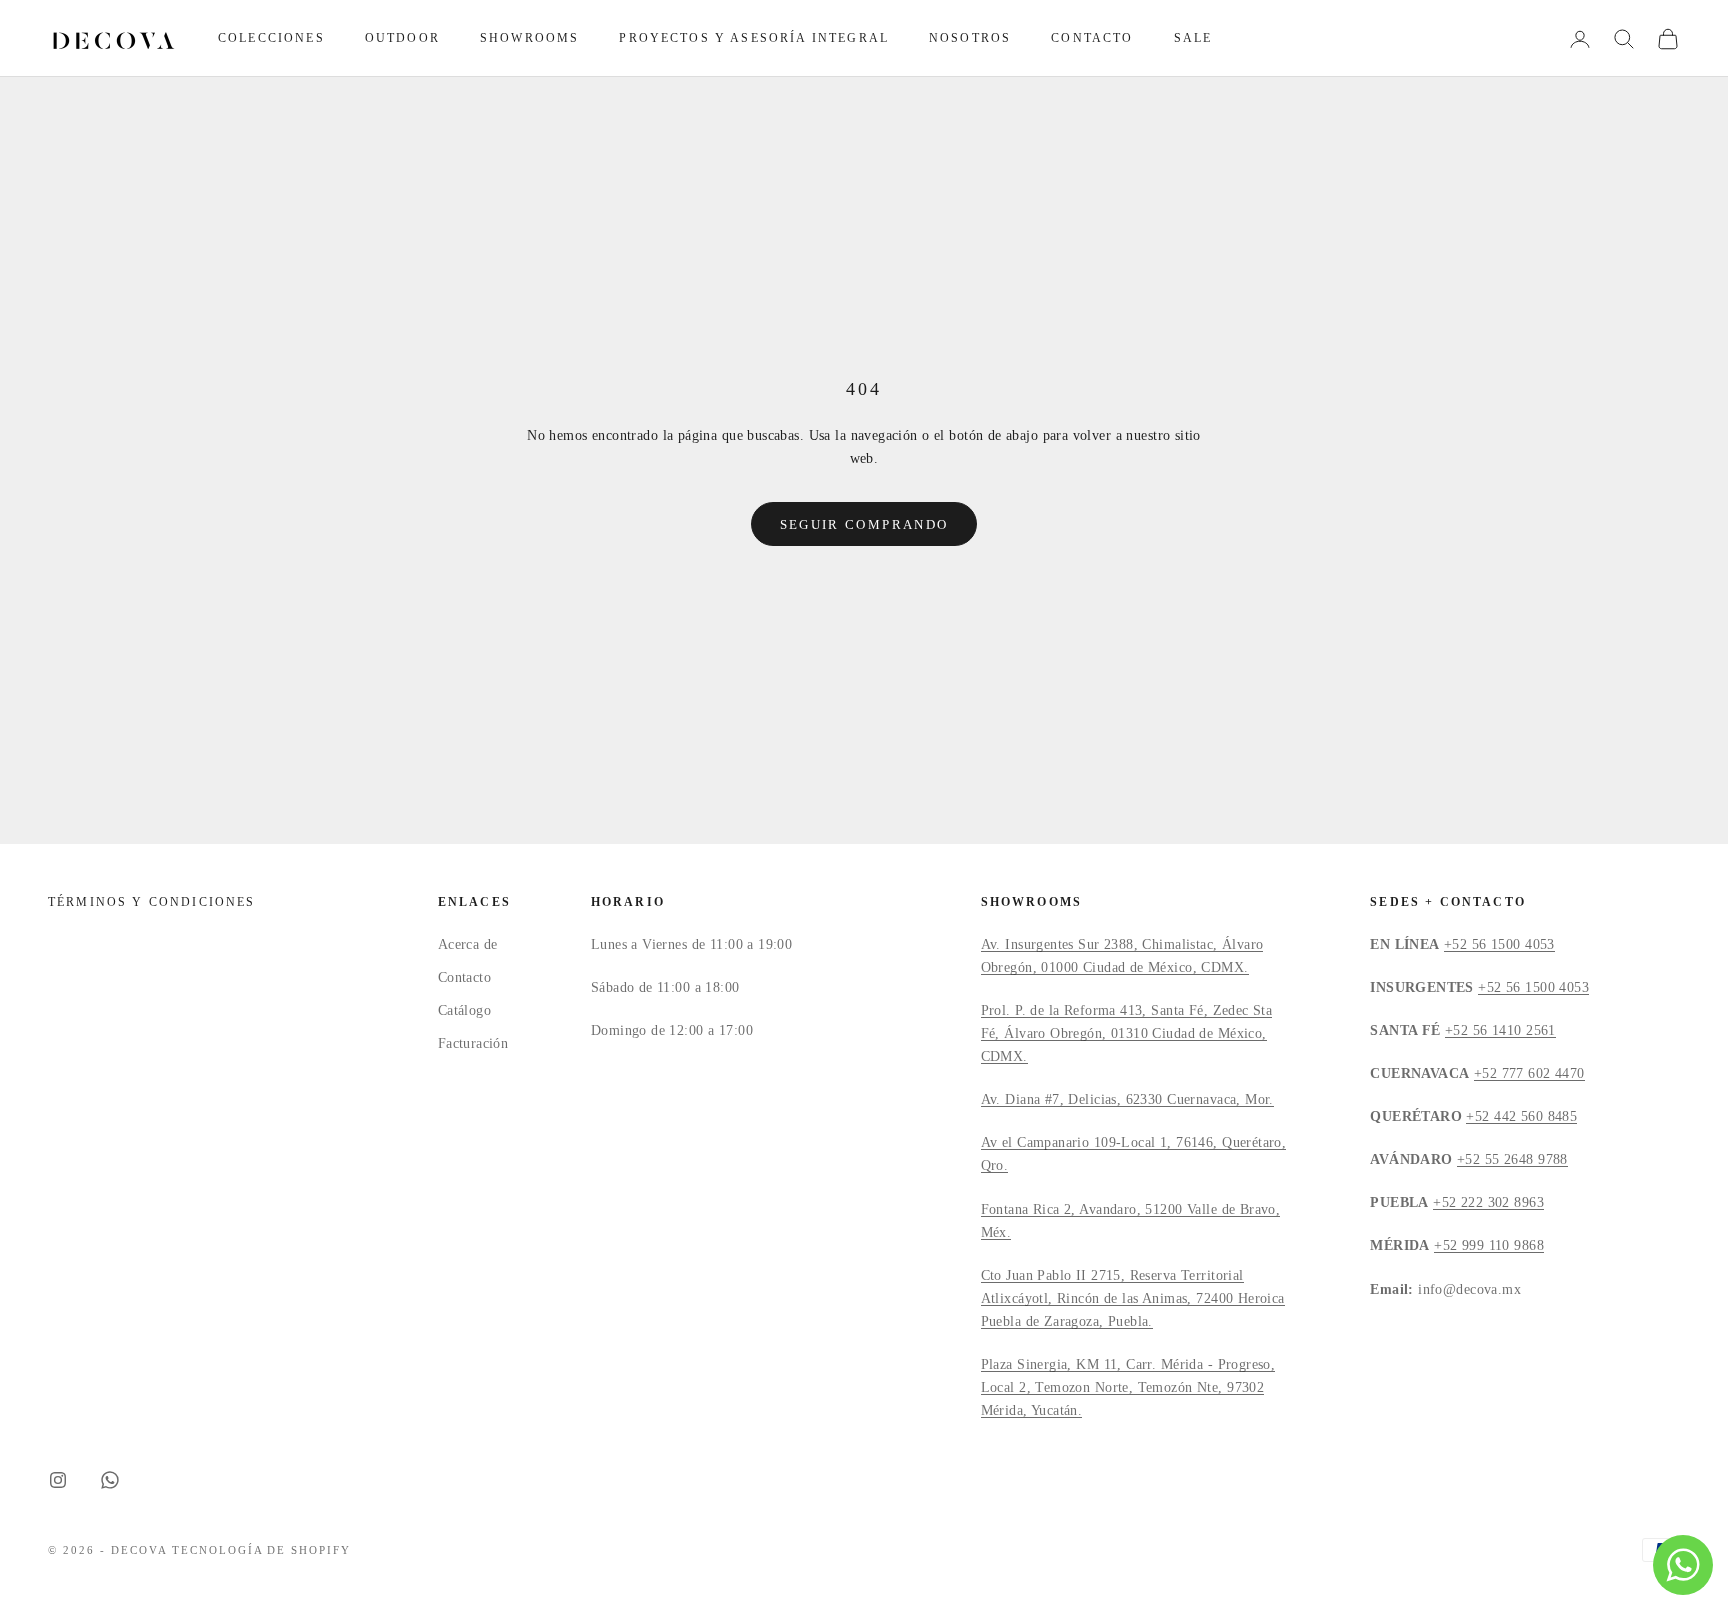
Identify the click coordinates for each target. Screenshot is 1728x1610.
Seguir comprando (864, 524)
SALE (1193, 38)
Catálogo (464, 1010)
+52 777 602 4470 (1529, 1073)
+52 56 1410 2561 (1500, 1030)
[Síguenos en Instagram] (58, 1480)
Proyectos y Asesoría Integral (754, 38)
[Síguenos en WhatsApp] (110, 1480)
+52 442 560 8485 (1521, 1116)
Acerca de (468, 944)
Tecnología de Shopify (262, 1550)
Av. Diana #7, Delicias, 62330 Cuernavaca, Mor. (1127, 1099)
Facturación (473, 1043)
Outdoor (402, 38)
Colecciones (271, 38)
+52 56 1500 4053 (1499, 944)
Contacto (1092, 38)
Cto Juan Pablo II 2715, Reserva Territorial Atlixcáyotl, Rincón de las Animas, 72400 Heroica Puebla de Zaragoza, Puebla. (1133, 1298)
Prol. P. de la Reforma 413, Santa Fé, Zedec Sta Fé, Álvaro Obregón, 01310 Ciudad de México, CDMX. (1127, 1033)
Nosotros (970, 38)
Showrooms (529, 38)
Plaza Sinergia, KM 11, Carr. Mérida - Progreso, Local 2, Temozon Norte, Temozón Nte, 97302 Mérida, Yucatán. (1128, 1387)
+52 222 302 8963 (1488, 1202)
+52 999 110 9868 (1489, 1245)
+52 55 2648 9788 (1512, 1159)
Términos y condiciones (152, 902)
